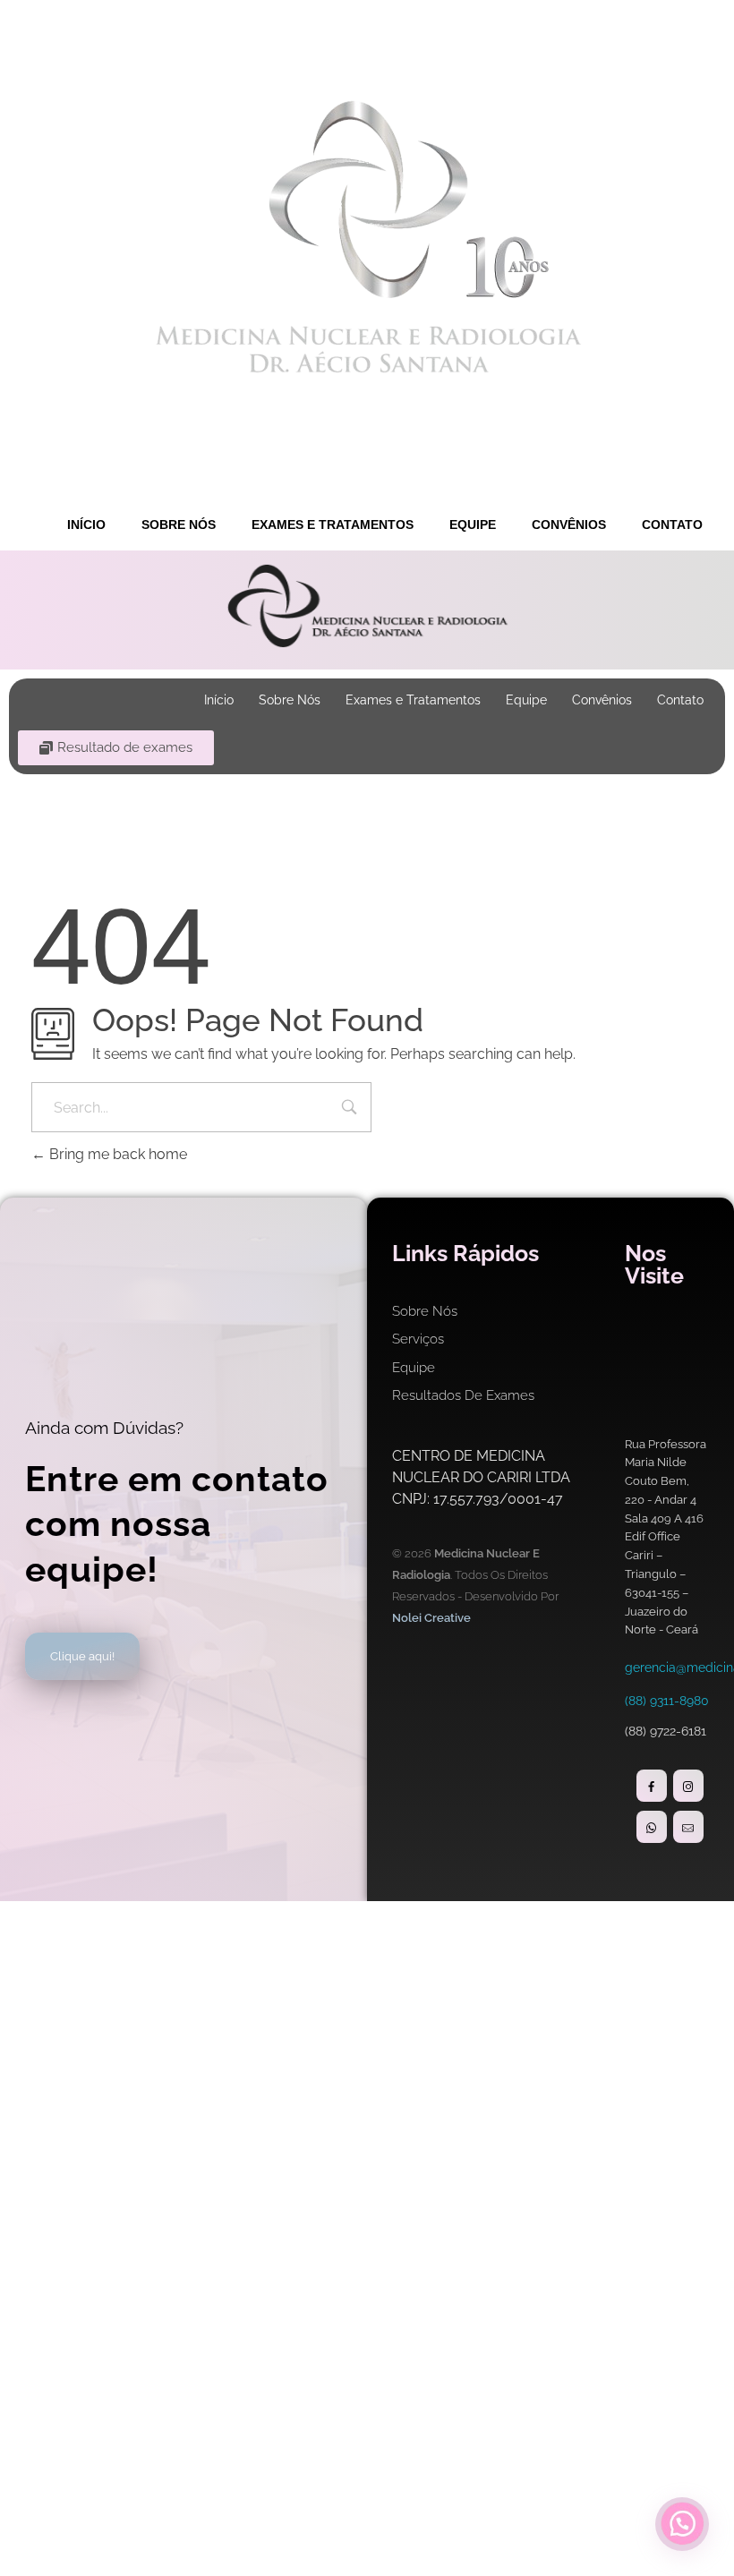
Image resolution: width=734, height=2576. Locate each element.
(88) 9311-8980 (667, 1701)
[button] (682, 2524)
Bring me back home (116, 1154)
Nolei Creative (431, 1618)
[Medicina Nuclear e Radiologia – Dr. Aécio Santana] (367, 237)
